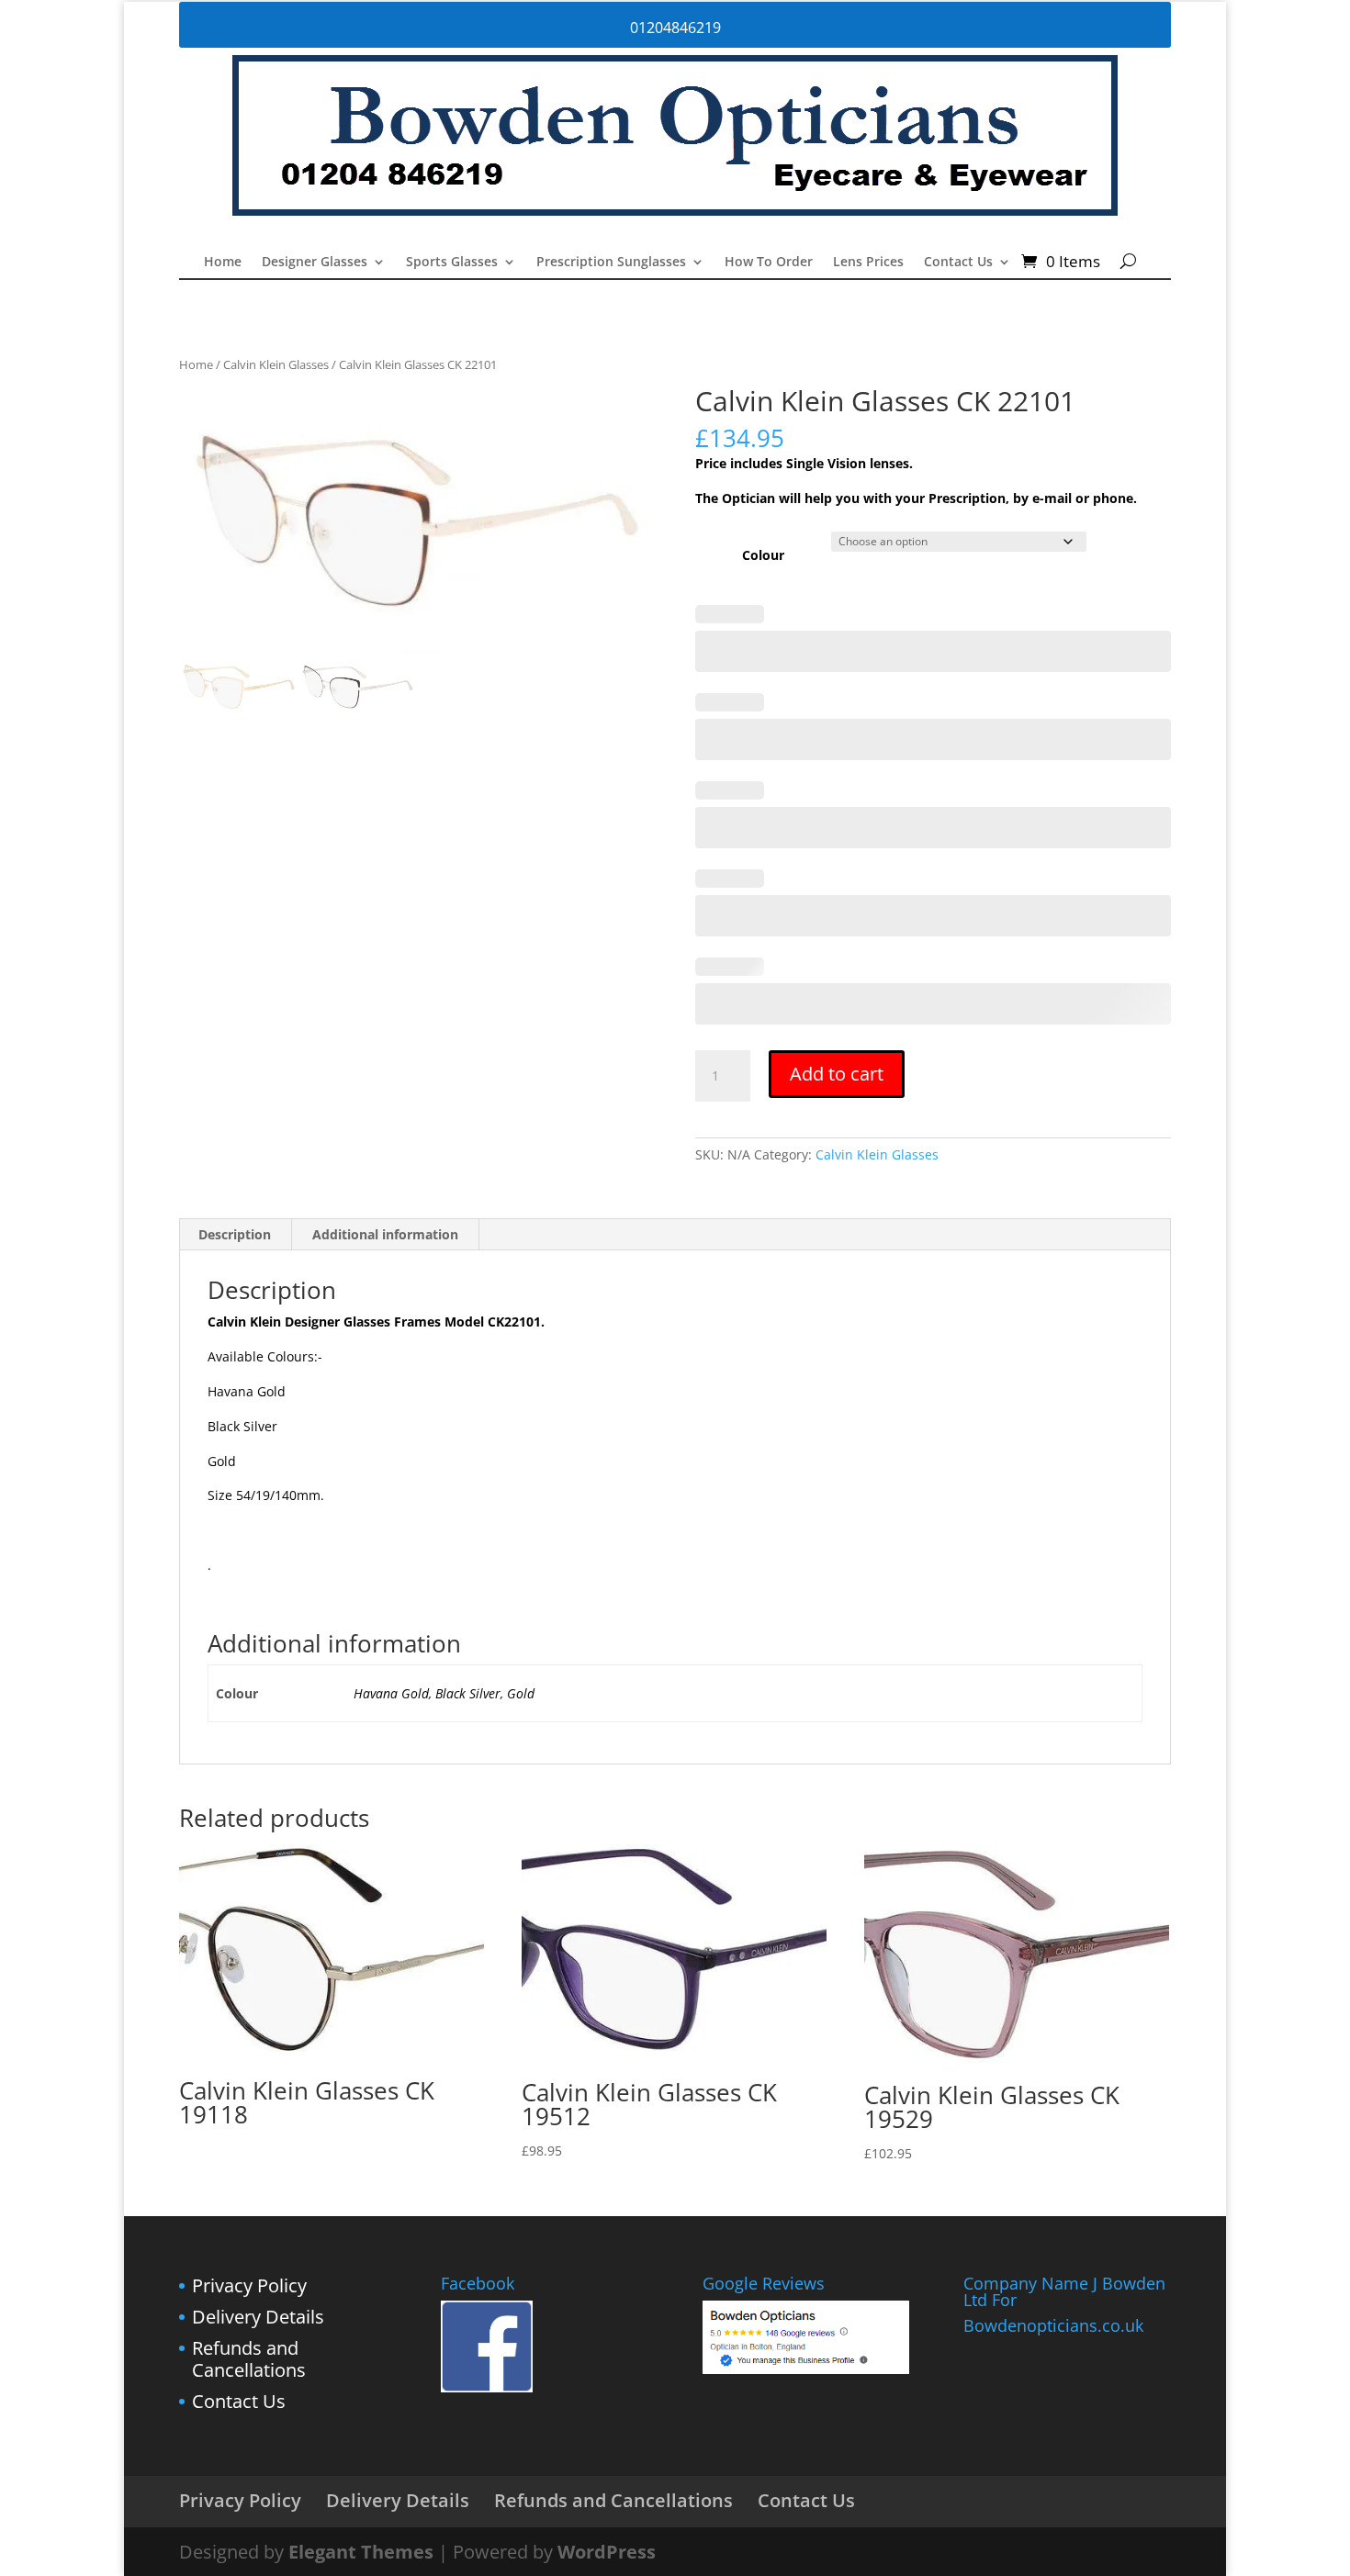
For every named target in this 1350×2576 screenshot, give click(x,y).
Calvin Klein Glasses (276, 364)
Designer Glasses (315, 263)
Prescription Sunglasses (611, 263)
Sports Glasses (452, 263)
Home (223, 263)
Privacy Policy (249, 2285)
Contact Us (958, 263)
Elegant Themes (361, 2552)
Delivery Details (258, 2317)
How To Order (769, 263)
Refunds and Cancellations (249, 2359)
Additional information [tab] (385, 1234)
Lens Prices (868, 263)
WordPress (607, 2552)
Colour (763, 555)
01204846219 (675, 28)
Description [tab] (235, 1234)
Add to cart (837, 1074)
